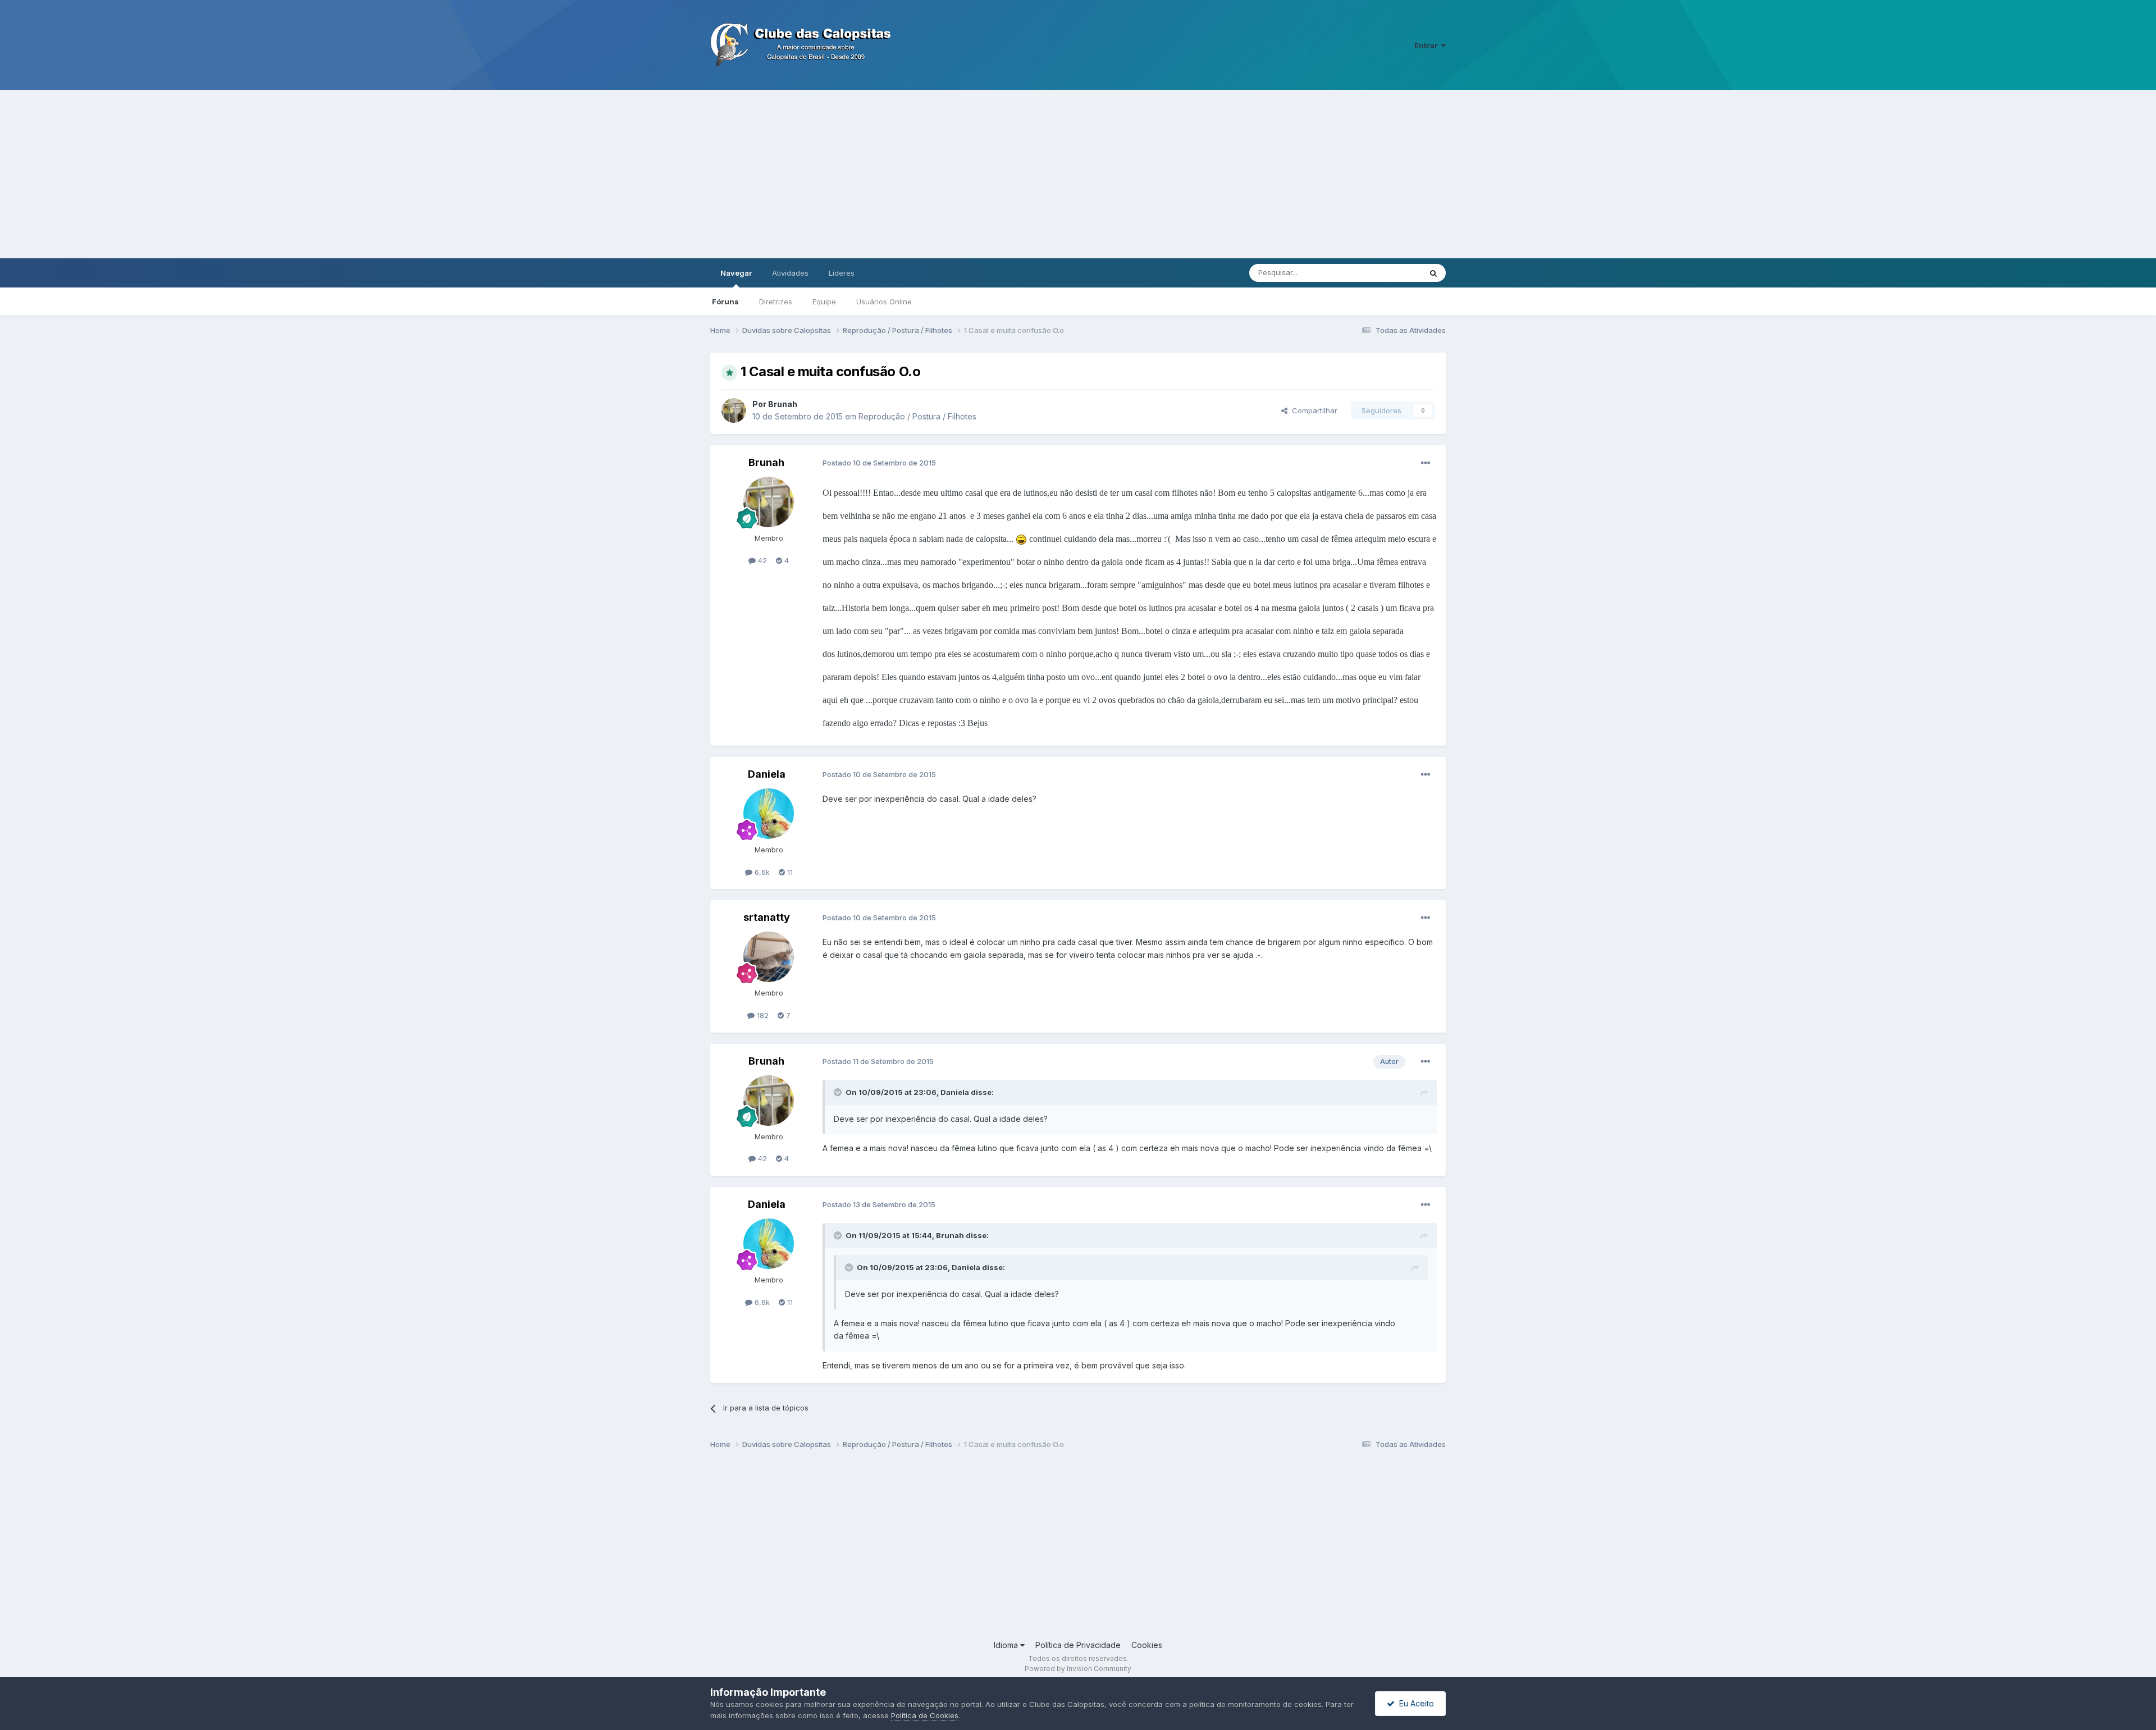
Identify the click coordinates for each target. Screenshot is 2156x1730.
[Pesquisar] (1433, 273)
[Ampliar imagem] (1021, 539)
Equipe (824, 302)
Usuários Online (884, 302)
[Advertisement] (1078, 174)
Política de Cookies (925, 1715)
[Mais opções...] (1426, 463)
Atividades (790, 273)
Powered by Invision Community (1078, 1669)
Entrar (1428, 45)
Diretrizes (776, 302)
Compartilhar (1312, 410)
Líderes (842, 273)
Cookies (1147, 1645)
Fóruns (725, 302)
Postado (879, 463)
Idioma (1007, 1645)
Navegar (736, 273)
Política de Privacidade (1078, 1645)
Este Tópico (1386, 273)
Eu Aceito (1414, 1703)
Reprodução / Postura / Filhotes (917, 416)
